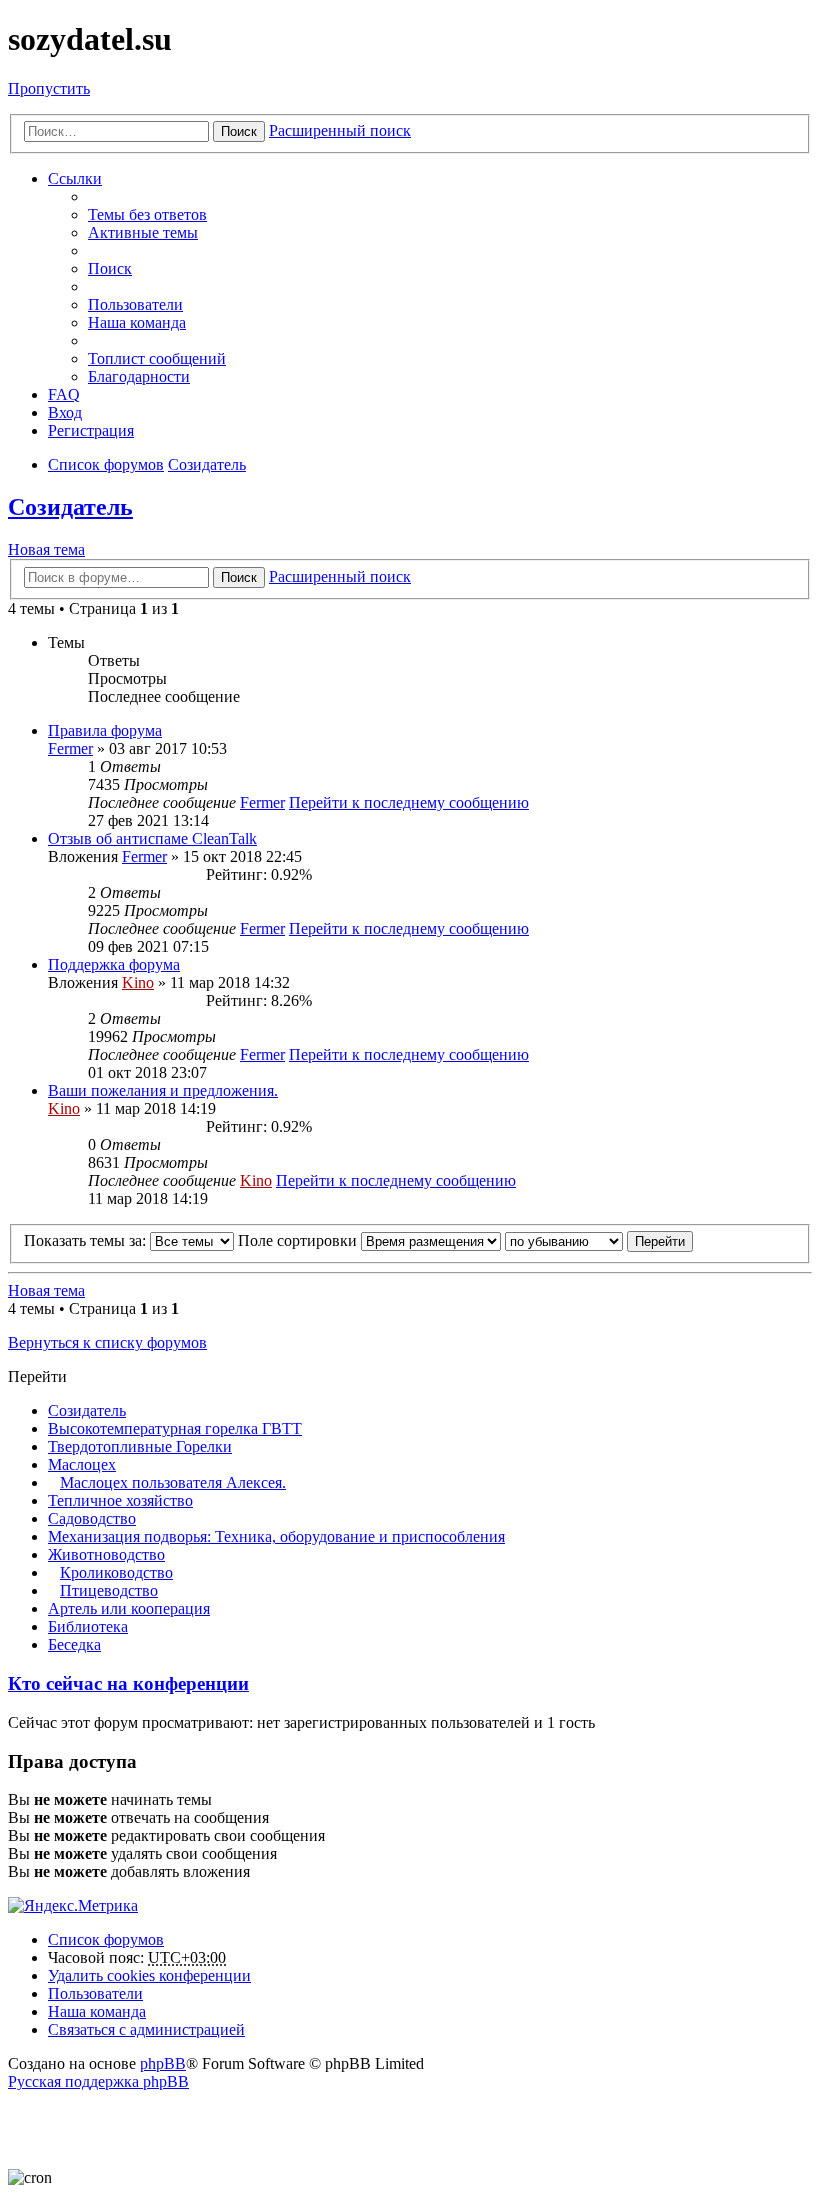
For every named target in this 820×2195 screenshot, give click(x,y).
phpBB (163, 2063)
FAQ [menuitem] (64, 394)
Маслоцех (82, 1464)
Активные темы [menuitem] (143, 232)
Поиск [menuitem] (110, 268)
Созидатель (70, 507)
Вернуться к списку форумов (107, 1342)
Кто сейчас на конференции (128, 1683)
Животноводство (106, 1554)
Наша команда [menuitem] (137, 322)
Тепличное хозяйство (120, 1500)
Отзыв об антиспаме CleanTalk (152, 838)
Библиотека (88, 1626)
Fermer (70, 748)
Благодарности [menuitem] (139, 376)
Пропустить (49, 88)
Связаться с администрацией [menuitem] (146, 2029)
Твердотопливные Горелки (140, 1446)
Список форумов (106, 1939)
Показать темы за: (87, 1240)
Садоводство (92, 1518)
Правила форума (105, 730)
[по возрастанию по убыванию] (564, 1240)
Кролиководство (116, 1572)
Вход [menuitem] (65, 412)
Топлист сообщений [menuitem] (157, 358)
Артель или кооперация (129, 1608)
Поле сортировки (299, 1240)
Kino (138, 982)
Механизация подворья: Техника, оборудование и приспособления (276, 1536)
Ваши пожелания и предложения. (163, 1090)
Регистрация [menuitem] (91, 430)
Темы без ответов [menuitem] (147, 214)
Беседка (74, 1644)
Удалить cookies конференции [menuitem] (149, 1975)
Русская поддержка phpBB (98, 2081)
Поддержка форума (114, 964)
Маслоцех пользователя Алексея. (173, 1482)
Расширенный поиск (340, 130)
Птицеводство (109, 1590)
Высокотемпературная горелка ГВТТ (175, 1428)
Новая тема (46, 549)
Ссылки (75, 178)
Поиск (239, 131)
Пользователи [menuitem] (135, 304)
